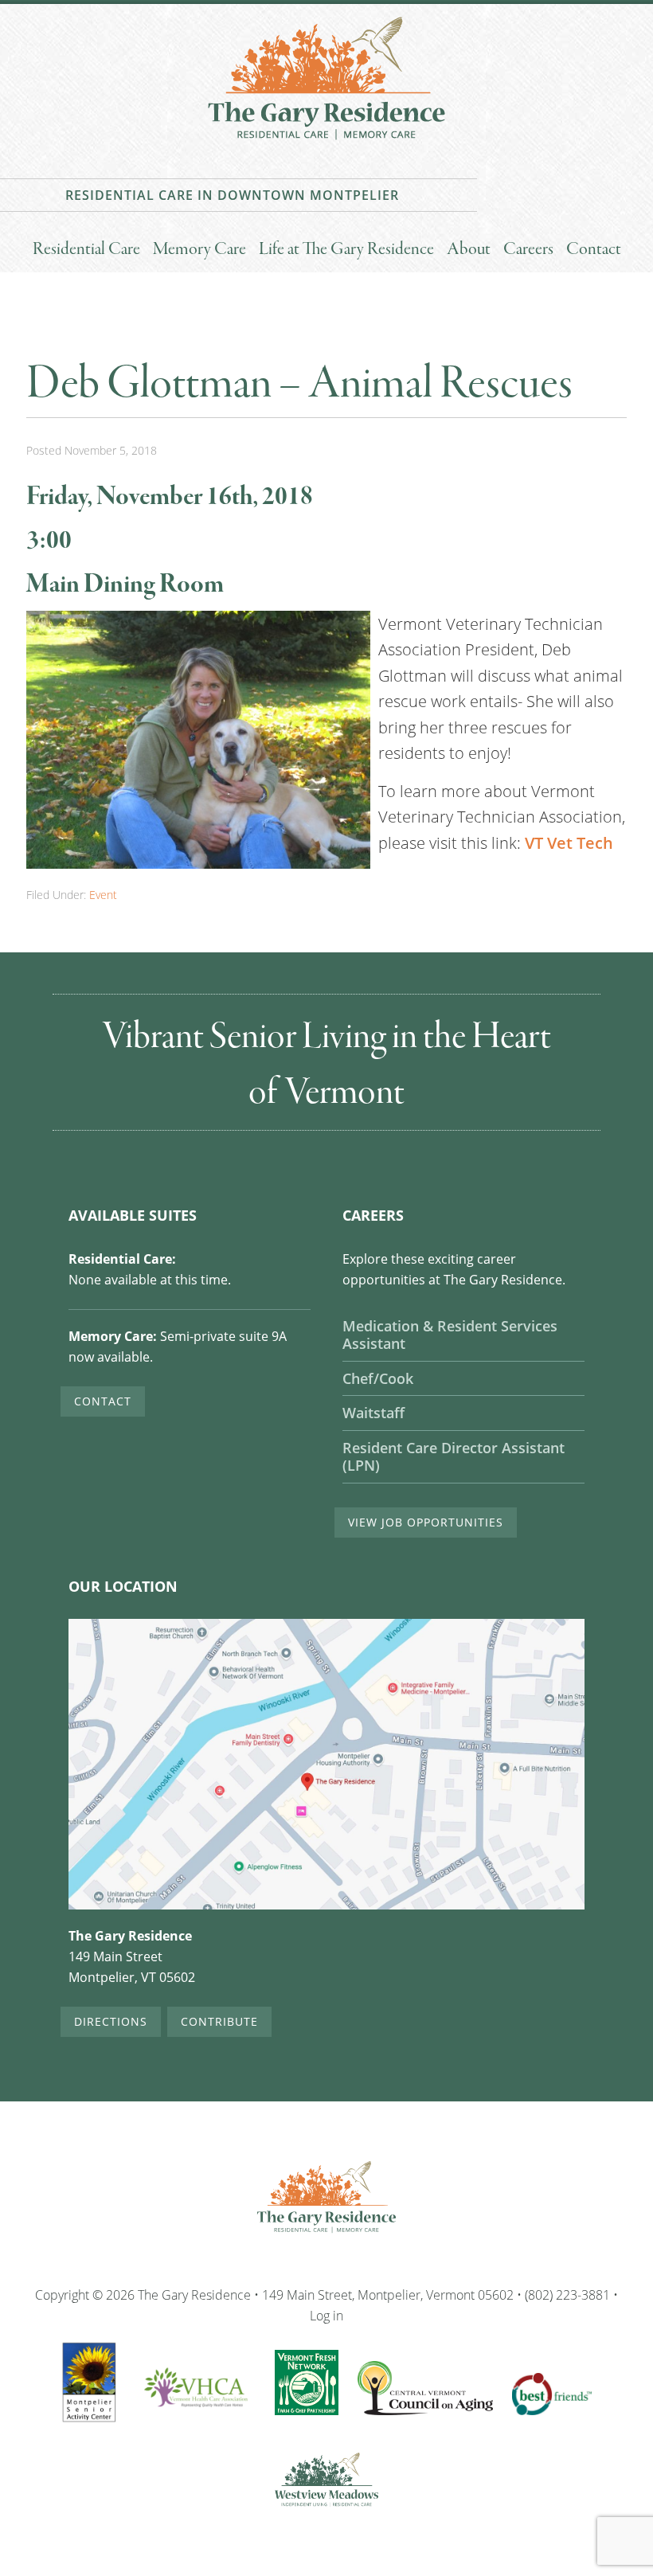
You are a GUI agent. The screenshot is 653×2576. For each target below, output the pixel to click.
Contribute (219, 2021)
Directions (111, 2021)
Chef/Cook (378, 1379)
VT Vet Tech (569, 843)
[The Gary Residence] (326, 143)
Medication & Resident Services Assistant (450, 1335)
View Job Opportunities (426, 1522)
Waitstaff (373, 1413)
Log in (326, 2315)
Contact (103, 1401)
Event (103, 895)
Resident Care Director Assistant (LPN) (454, 1457)
